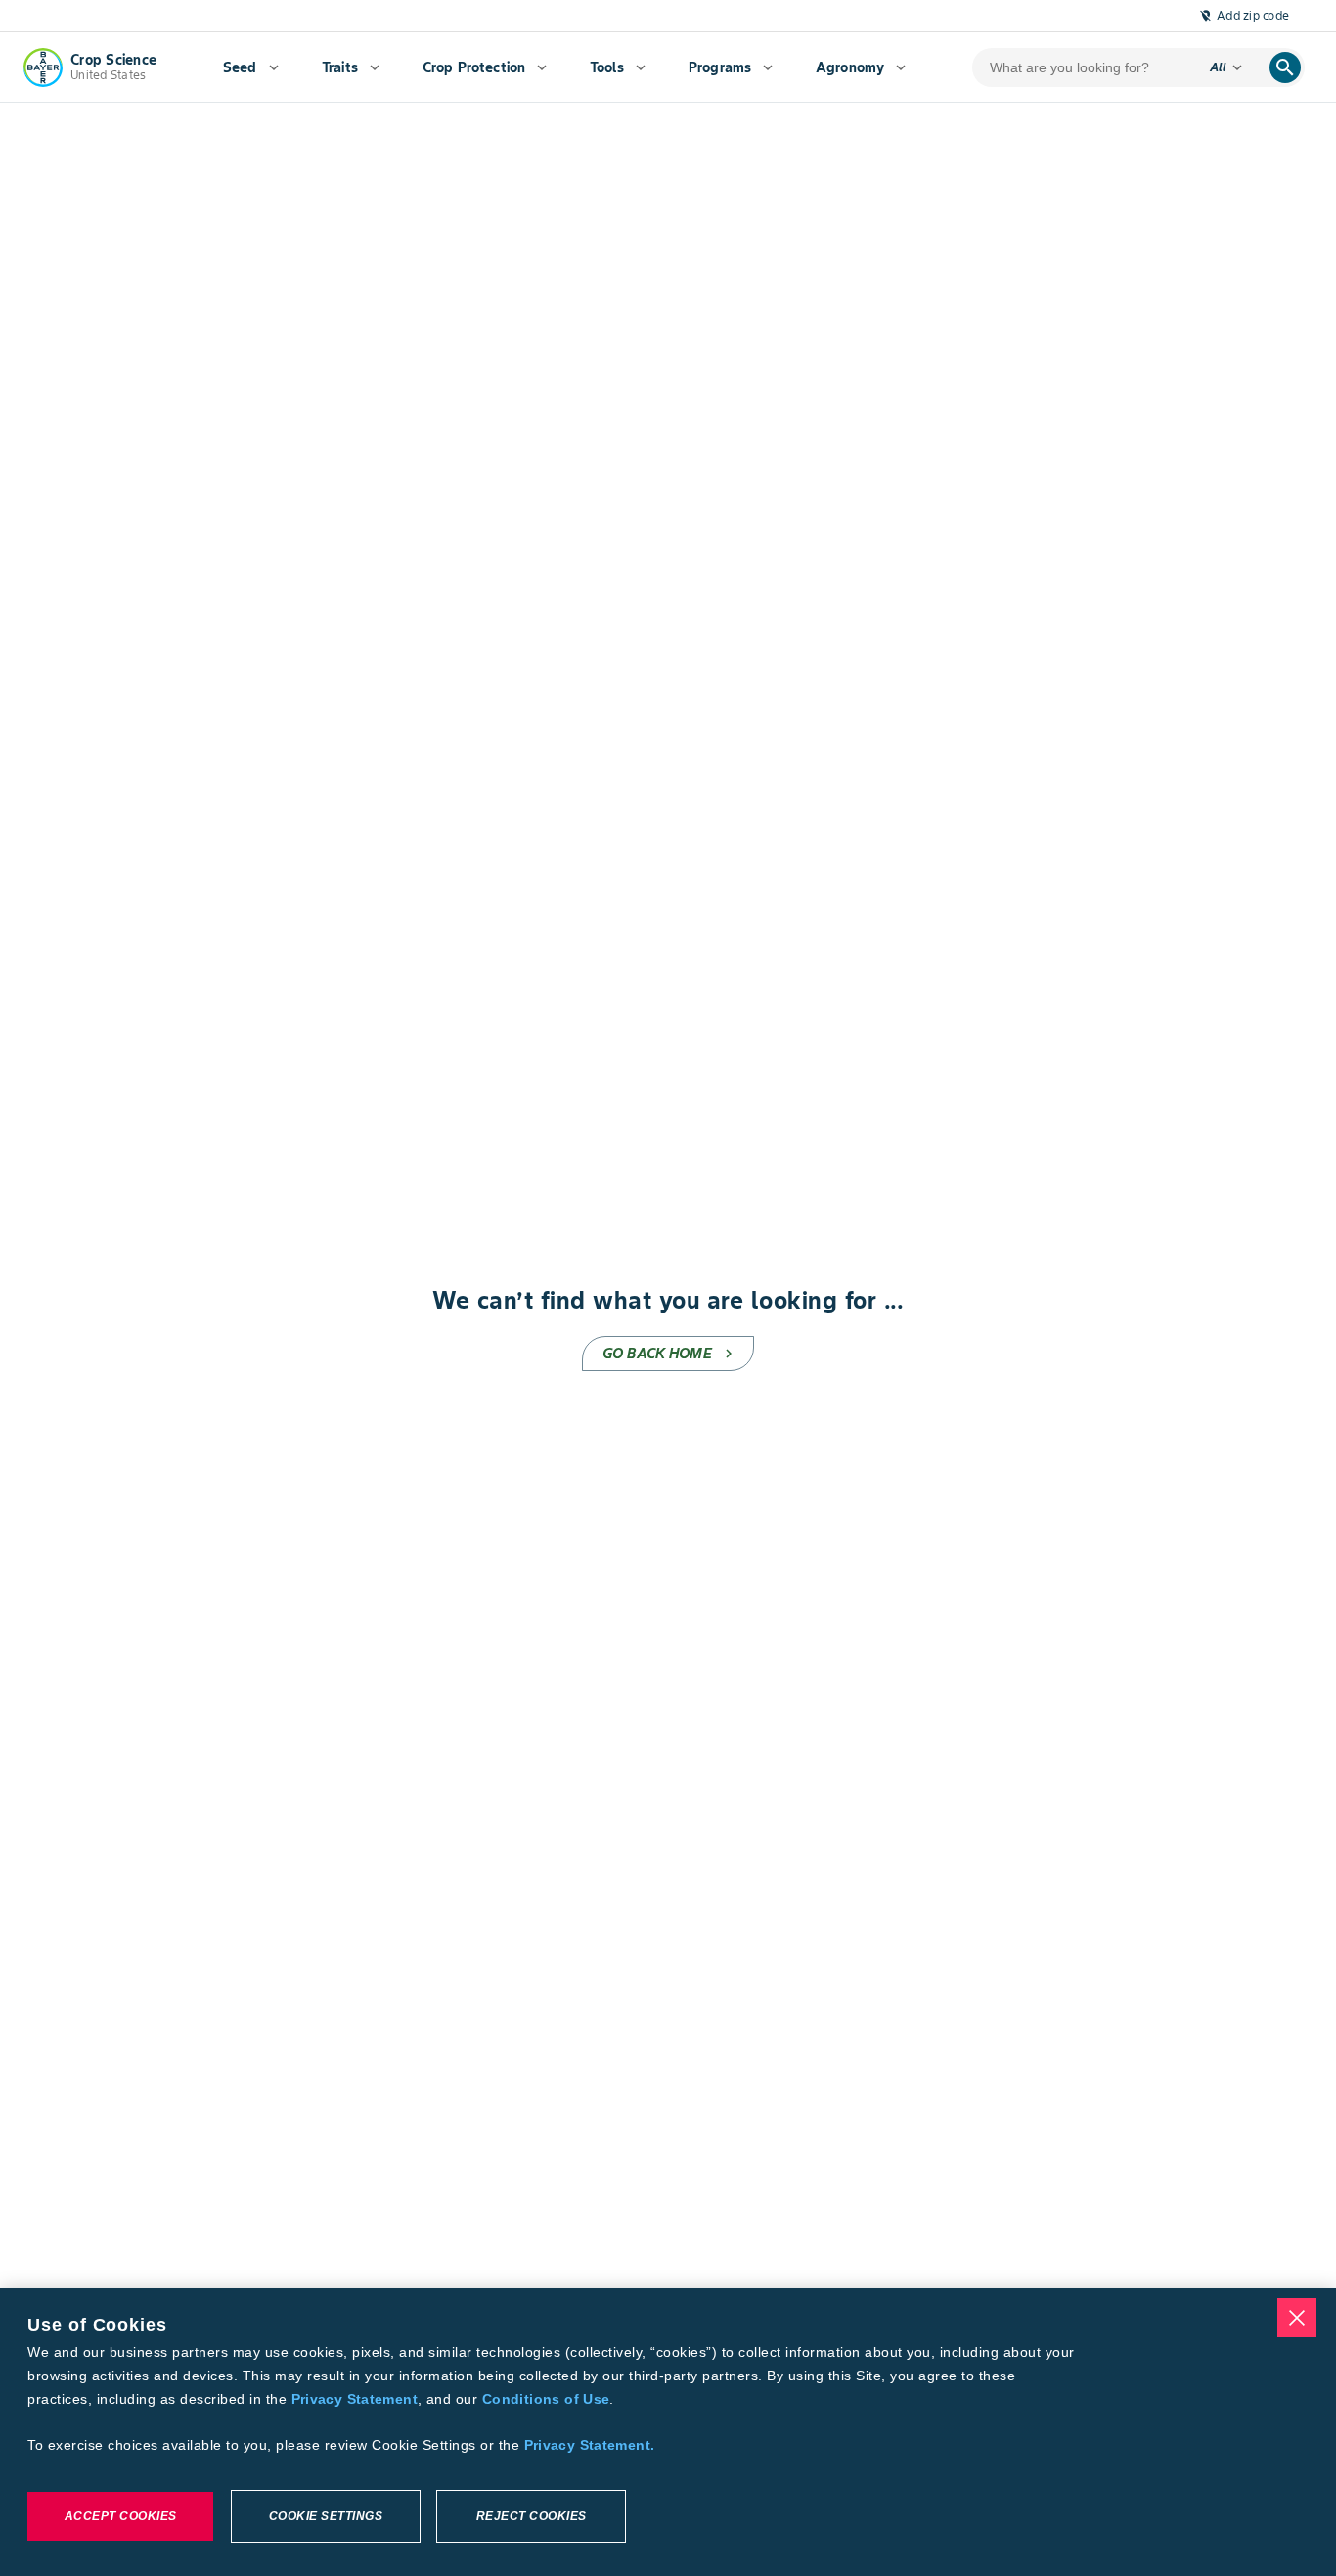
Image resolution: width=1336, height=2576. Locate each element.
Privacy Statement (355, 2399)
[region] (668, 2432)
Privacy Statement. (590, 2445)
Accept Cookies (121, 2516)
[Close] (1297, 2318)
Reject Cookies (532, 2516)
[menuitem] (251, 67)
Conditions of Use (546, 2399)
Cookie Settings (326, 2516)
